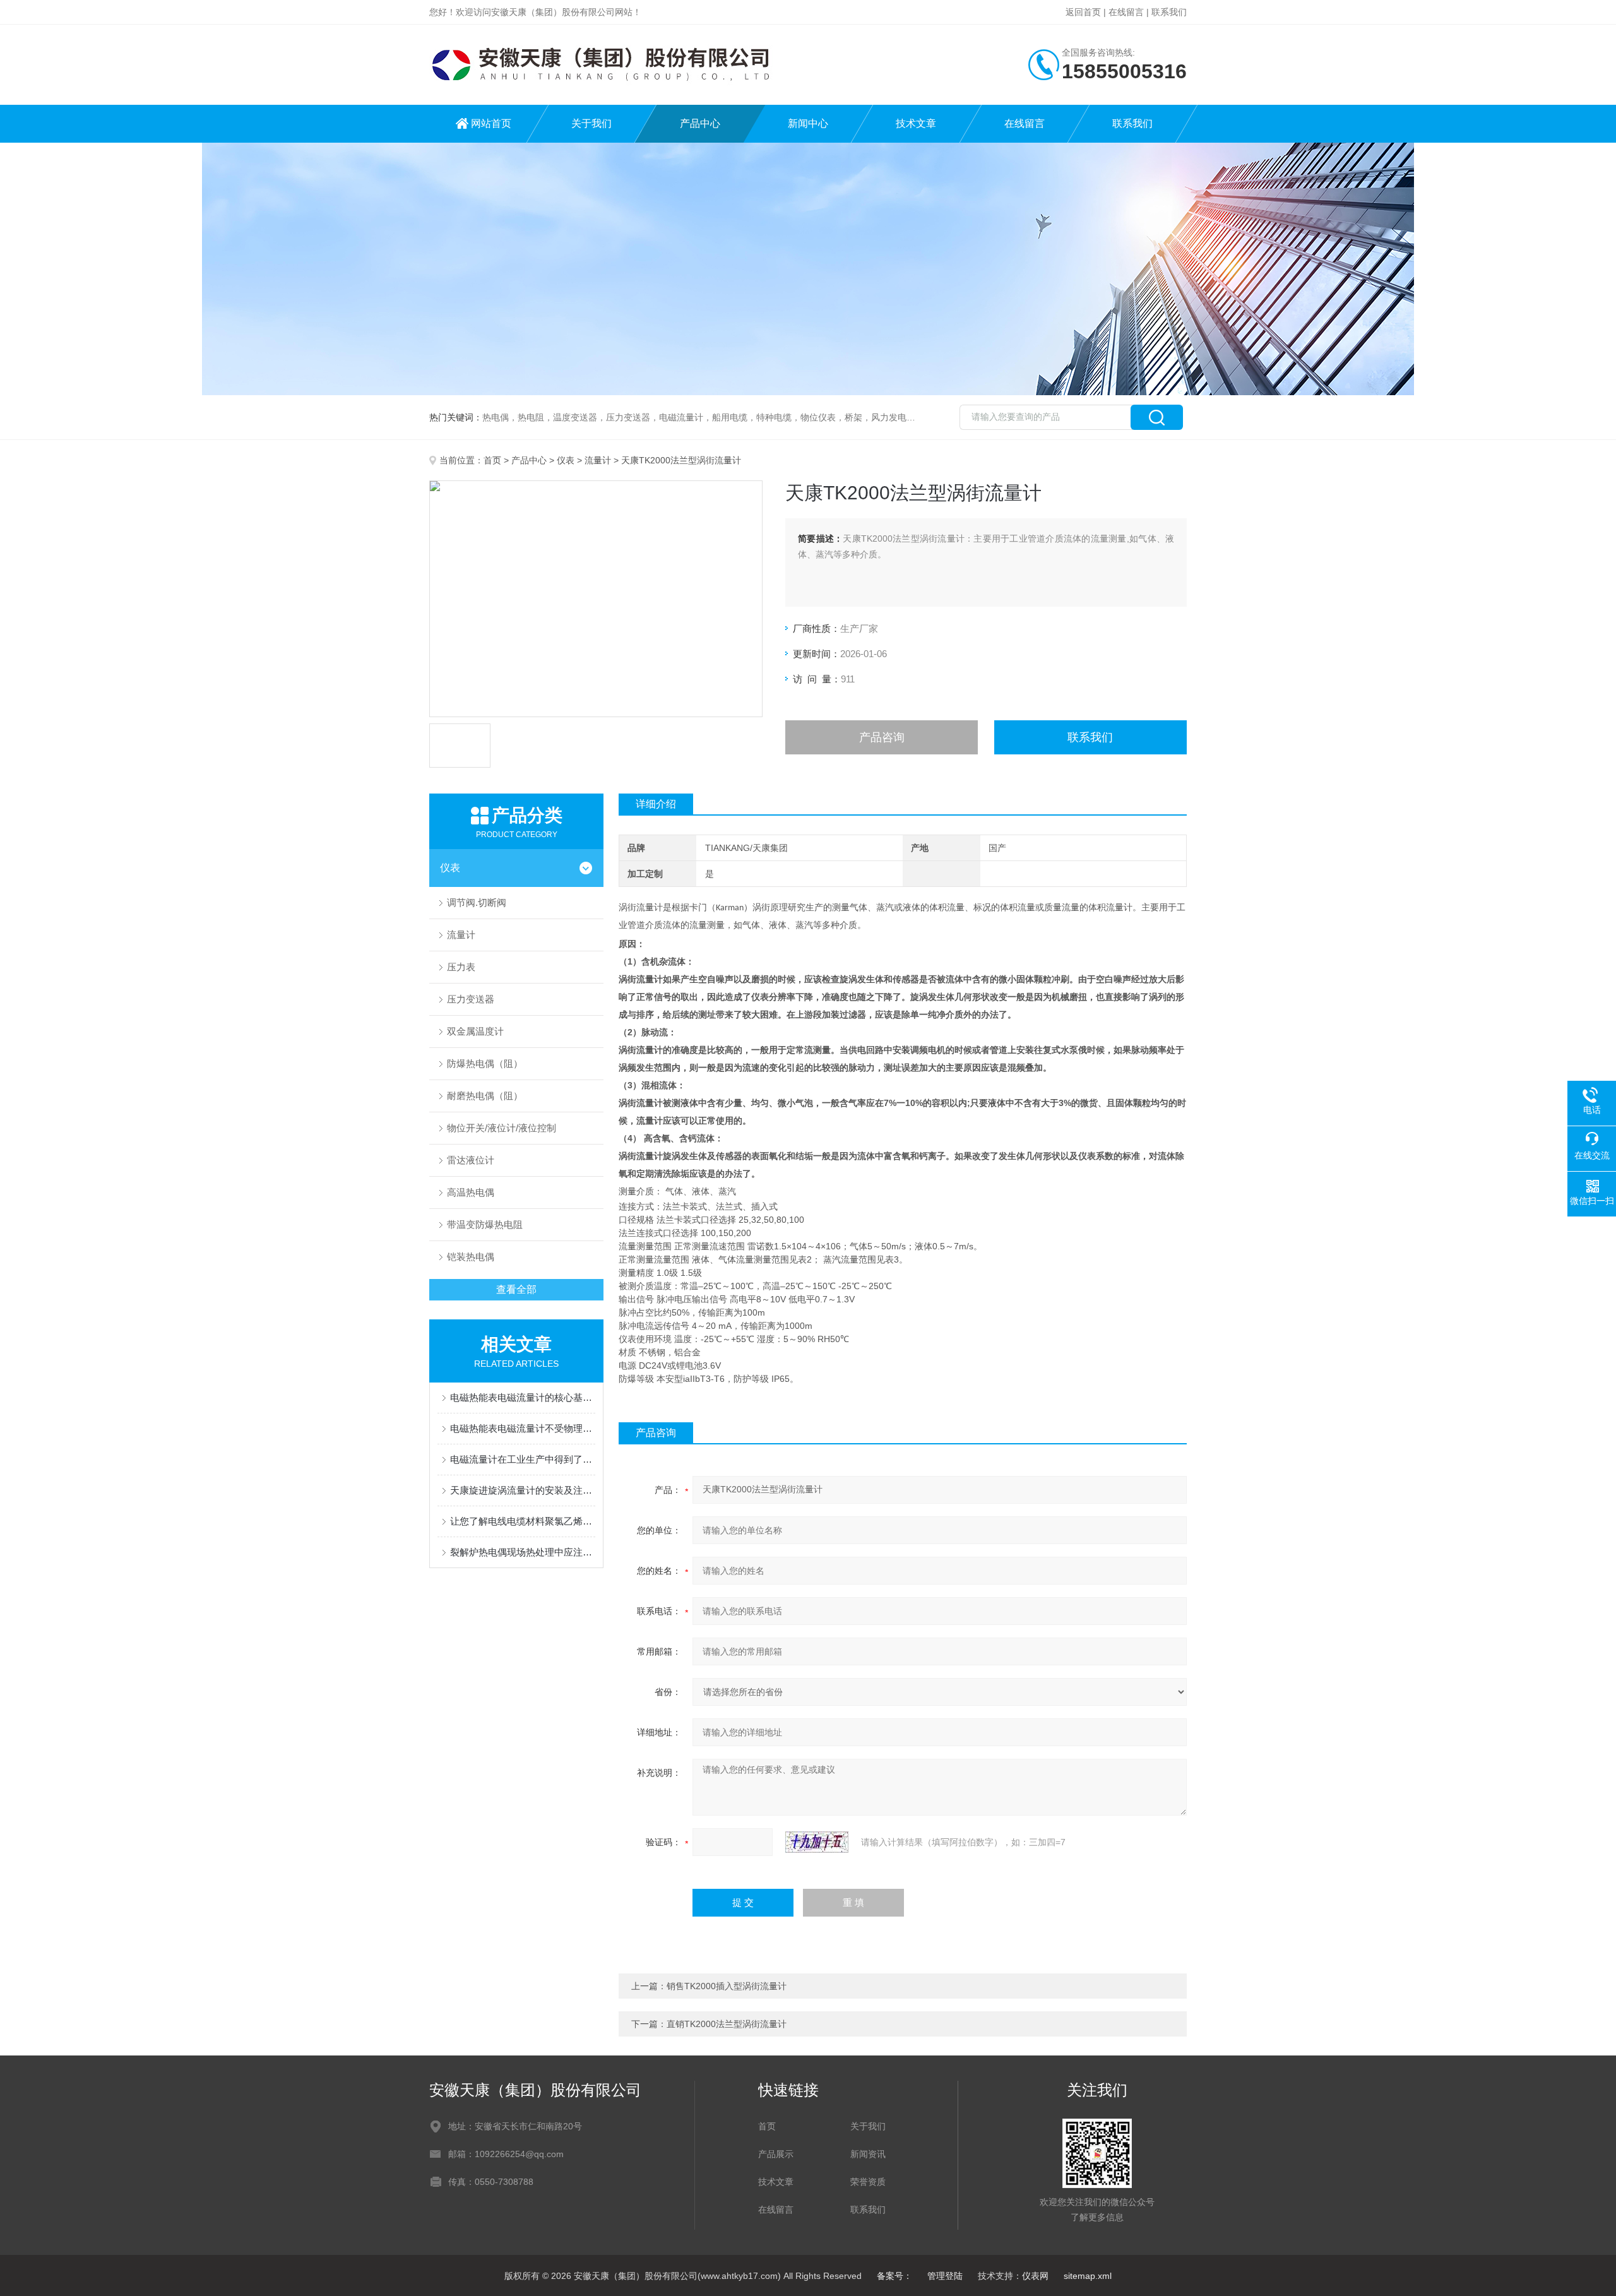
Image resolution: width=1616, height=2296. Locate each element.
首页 (492, 460)
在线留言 (1126, 12)
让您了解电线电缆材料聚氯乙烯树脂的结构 (523, 1521)
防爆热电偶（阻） (485, 1063)
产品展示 (776, 2154)
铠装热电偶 (471, 1257)
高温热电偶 (471, 1192)
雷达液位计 (471, 1160)
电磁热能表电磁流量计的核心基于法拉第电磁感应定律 (523, 1397)
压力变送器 (471, 999)
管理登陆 (945, 2276)
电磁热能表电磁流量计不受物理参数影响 (523, 1428)
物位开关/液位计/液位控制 (502, 1128)
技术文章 (916, 123)
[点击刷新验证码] (817, 1842)
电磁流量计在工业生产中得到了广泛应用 (523, 1459)
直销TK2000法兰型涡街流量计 (727, 2024)
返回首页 (1083, 12)
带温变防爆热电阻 (485, 1224)
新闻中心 (808, 123)
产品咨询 (882, 737)
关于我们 (591, 123)
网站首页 (491, 123)
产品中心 (700, 123)
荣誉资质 (868, 2182)
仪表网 (1035, 2276)
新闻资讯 (868, 2154)
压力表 (461, 967)
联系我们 (1169, 12)
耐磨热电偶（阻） (485, 1096)
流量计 (598, 460)
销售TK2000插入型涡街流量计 (727, 1986)
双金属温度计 (475, 1031)
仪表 (566, 460)
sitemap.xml (1088, 2276)
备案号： (894, 2276)
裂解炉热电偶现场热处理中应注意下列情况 (523, 1552)
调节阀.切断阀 (477, 902)
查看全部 (516, 1289)
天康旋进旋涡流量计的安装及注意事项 (523, 1490)
